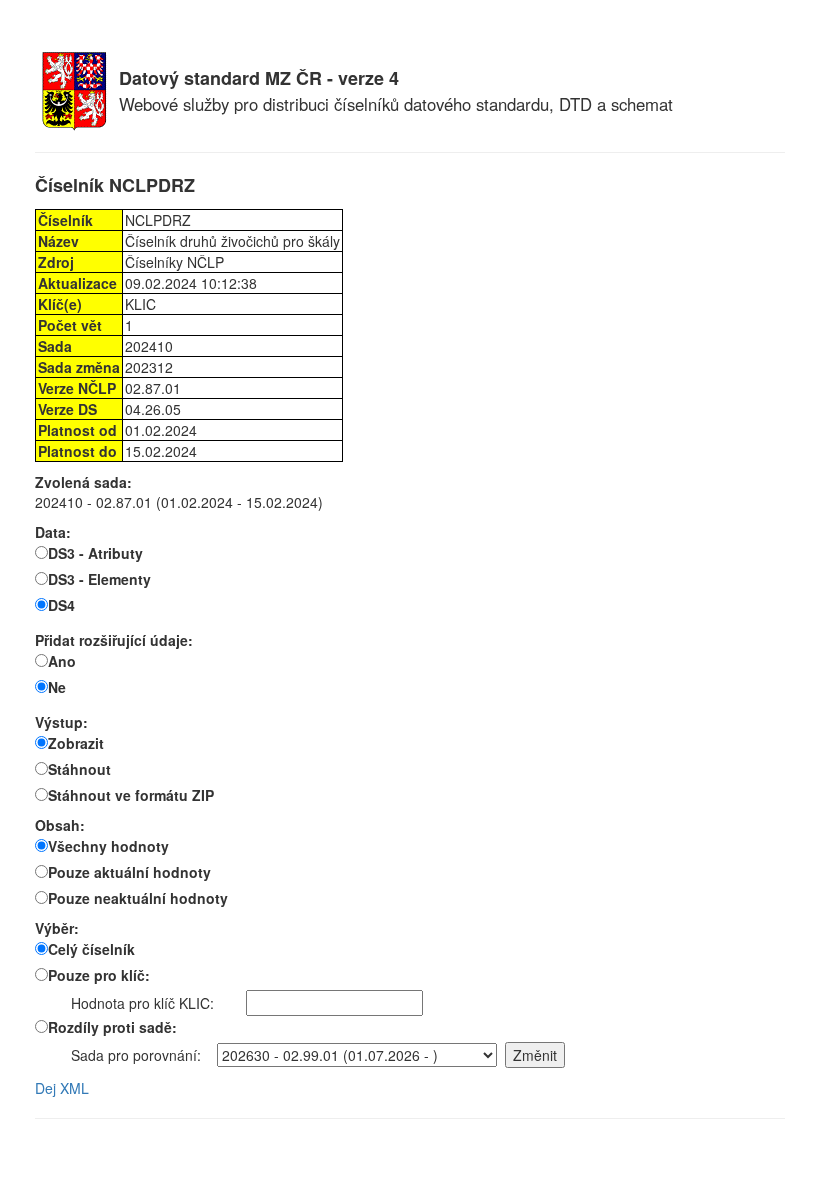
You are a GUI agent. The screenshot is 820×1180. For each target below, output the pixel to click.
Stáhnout (79, 769)
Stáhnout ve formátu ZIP (131, 795)
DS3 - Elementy (99, 579)
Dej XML (62, 1088)
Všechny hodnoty (108, 846)
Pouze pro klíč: (99, 975)
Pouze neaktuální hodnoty (138, 898)
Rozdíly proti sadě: (112, 1027)
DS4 (61, 605)
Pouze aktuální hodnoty (129, 872)
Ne (57, 687)
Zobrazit (76, 743)
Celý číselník (91, 949)
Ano (62, 661)
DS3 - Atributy (95, 553)
